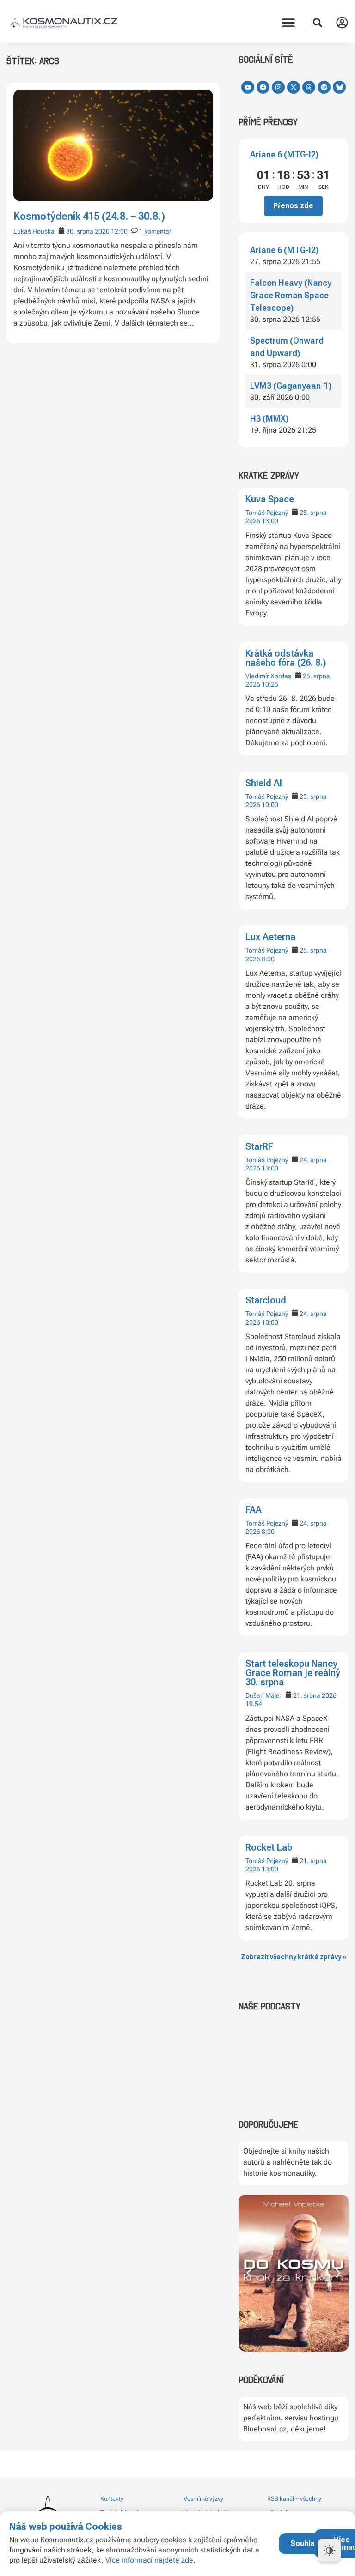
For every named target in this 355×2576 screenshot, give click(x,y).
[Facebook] (263, 87)
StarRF (259, 1146)
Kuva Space (270, 499)
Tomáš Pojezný (267, 513)
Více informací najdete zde (149, 2560)
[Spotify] (324, 87)
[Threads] (309, 87)
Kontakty (112, 2499)
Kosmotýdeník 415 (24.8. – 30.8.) (89, 216)
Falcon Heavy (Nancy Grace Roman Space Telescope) (291, 295)
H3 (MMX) (269, 419)
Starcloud (266, 1300)
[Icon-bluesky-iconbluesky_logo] (339, 87)
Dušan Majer (263, 1695)
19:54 (254, 1704)
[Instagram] (278, 87)
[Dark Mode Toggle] (329, 2550)
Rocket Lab (269, 1847)
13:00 (270, 521)
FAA (254, 1510)
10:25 (270, 684)
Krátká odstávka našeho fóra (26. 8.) (286, 658)
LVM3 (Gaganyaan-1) (291, 386)
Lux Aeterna (270, 937)
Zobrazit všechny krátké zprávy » (294, 1957)
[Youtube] (248, 87)
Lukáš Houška (34, 231)
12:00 (119, 231)
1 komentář (155, 231)
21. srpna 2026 (315, 1695)
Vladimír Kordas (268, 676)
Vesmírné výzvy (203, 2499)
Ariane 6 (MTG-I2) (284, 154)
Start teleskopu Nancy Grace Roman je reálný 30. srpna (293, 1673)
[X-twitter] (294, 87)
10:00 (270, 805)
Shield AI (264, 783)
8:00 (268, 959)
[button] (289, 23)
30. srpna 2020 (88, 231)
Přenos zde (293, 206)
